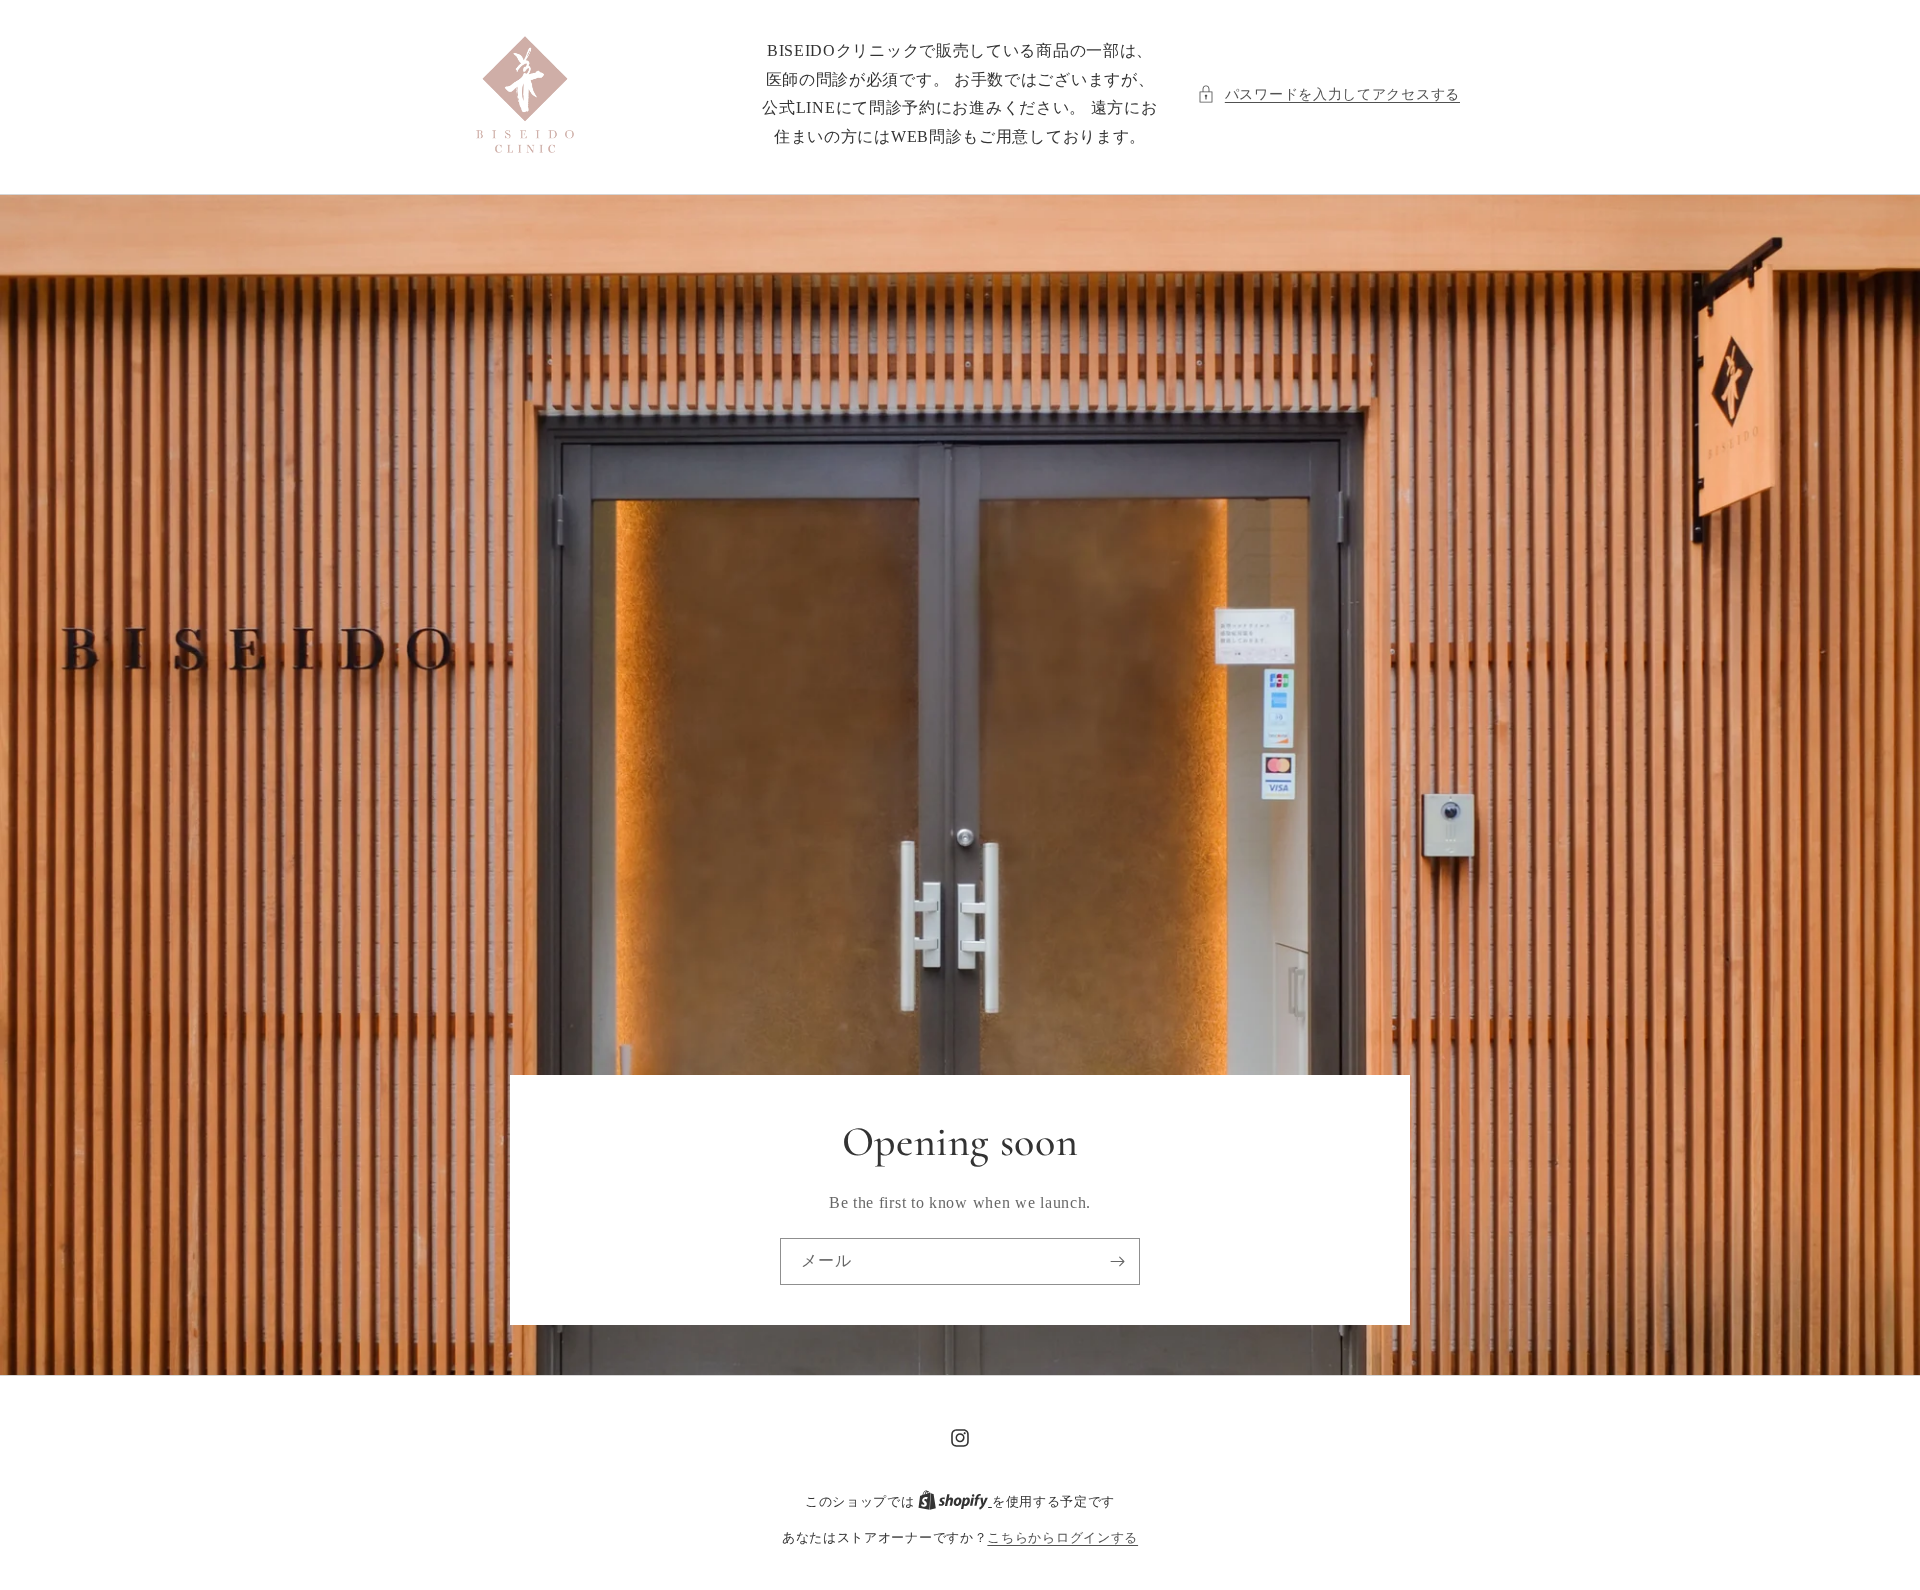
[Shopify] (955, 1501)
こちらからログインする (1062, 1537)
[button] (1328, 94)
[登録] (1117, 1261)
